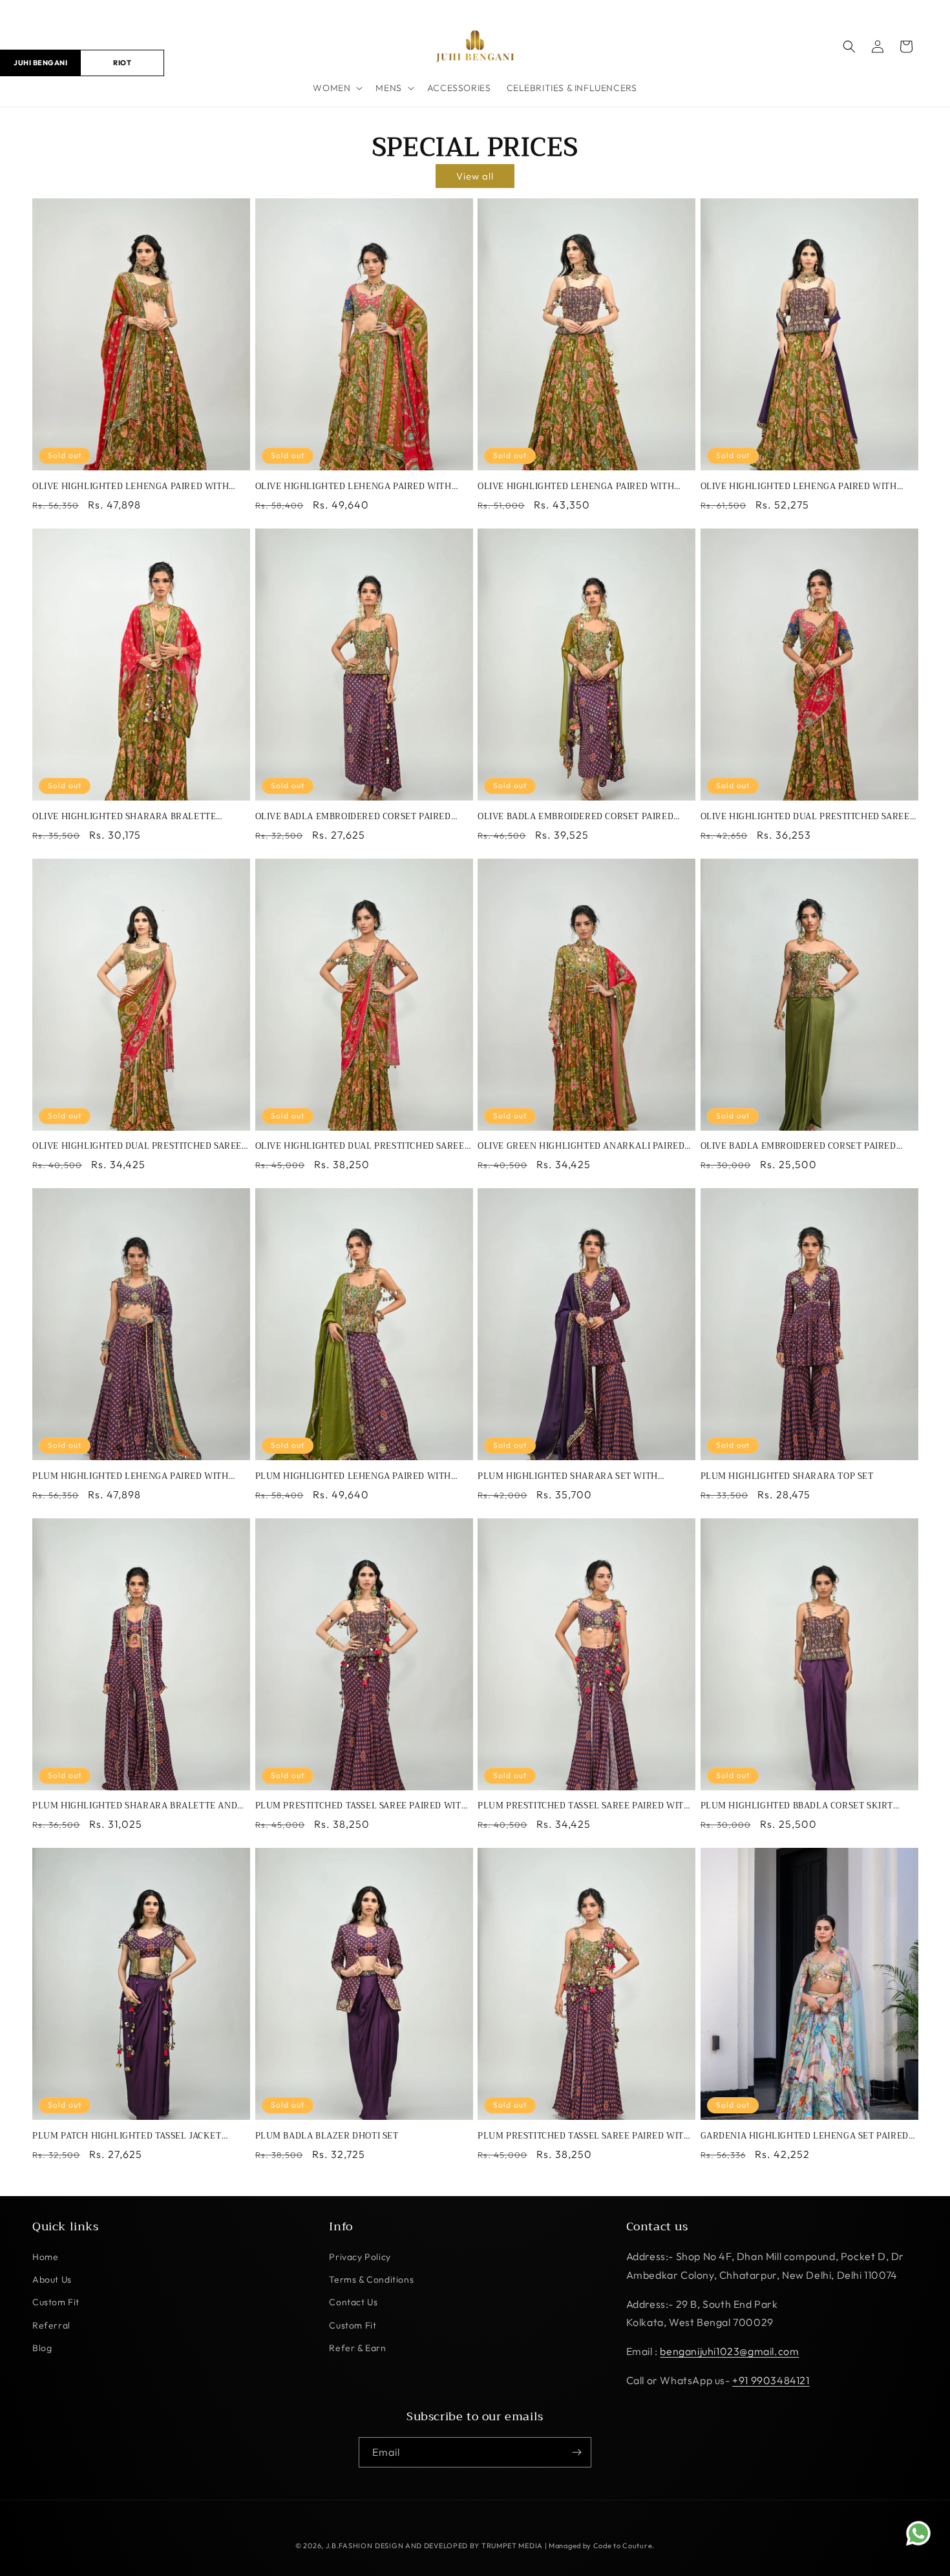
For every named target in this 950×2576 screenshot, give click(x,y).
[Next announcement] (913, 12)
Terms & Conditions (371, 2279)
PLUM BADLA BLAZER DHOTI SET (327, 2136)
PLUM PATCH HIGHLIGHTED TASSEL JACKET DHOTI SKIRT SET (127, 2136)
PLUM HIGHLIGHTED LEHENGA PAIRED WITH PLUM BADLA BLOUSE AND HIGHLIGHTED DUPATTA (131, 1477)
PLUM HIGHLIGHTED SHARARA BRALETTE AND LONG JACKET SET (135, 1806)
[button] (336, 88)
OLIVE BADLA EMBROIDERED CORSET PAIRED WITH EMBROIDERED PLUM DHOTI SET (353, 817)
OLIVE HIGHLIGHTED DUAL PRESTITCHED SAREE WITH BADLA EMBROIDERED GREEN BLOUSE (137, 1147)
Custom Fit (56, 2302)
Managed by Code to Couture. (602, 2546)
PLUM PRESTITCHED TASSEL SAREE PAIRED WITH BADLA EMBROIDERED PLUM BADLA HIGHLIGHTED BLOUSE (584, 1806)
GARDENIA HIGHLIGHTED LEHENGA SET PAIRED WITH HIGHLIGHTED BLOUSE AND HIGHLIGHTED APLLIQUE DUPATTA (806, 2136)
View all (475, 176)
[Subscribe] (576, 2452)
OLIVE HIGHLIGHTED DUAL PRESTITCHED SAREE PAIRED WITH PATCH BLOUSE (805, 817)
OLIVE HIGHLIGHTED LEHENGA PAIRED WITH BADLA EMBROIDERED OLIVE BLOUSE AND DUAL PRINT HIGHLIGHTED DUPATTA (137, 487)
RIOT (122, 62)
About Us (52, 2279)
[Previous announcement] (37, 12)
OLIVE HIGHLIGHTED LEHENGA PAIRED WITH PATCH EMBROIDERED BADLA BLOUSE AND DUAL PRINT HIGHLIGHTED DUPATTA (361, 487)
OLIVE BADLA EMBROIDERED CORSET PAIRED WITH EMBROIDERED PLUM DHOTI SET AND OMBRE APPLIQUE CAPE (575, 817)
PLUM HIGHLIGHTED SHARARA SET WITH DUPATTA (568, 1477)
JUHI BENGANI (40, 62)
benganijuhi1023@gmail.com (729, 2351)
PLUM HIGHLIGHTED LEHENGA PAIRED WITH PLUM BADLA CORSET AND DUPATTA (354, 1477)
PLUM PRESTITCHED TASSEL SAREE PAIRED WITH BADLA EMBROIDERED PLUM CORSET (362, 1806)
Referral (51, 2325)
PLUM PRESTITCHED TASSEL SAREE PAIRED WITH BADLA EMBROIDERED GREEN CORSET (584, 2136)
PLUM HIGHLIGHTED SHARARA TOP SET (787, 1477)
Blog (42, 2348)
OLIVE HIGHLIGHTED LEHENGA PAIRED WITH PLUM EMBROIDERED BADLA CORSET (576, 487)
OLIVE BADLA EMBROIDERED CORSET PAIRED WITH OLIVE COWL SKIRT (798, 1147)
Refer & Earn (357, 2348)
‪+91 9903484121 (771, 2380)
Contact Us (353, 2302)
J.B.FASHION (349, 2546)
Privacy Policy (360, 2257)
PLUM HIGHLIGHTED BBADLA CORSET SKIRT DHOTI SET (797, 1806)
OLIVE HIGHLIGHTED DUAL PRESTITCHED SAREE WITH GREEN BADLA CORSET (360, 1147)
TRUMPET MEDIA (512, 2546)
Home (45, 2257)
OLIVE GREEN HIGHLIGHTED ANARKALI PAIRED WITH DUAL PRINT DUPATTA (581, 1147)
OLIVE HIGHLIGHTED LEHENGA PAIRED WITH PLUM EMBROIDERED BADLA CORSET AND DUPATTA (799, 487)
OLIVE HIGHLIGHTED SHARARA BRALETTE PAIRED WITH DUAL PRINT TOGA (124, 817)
